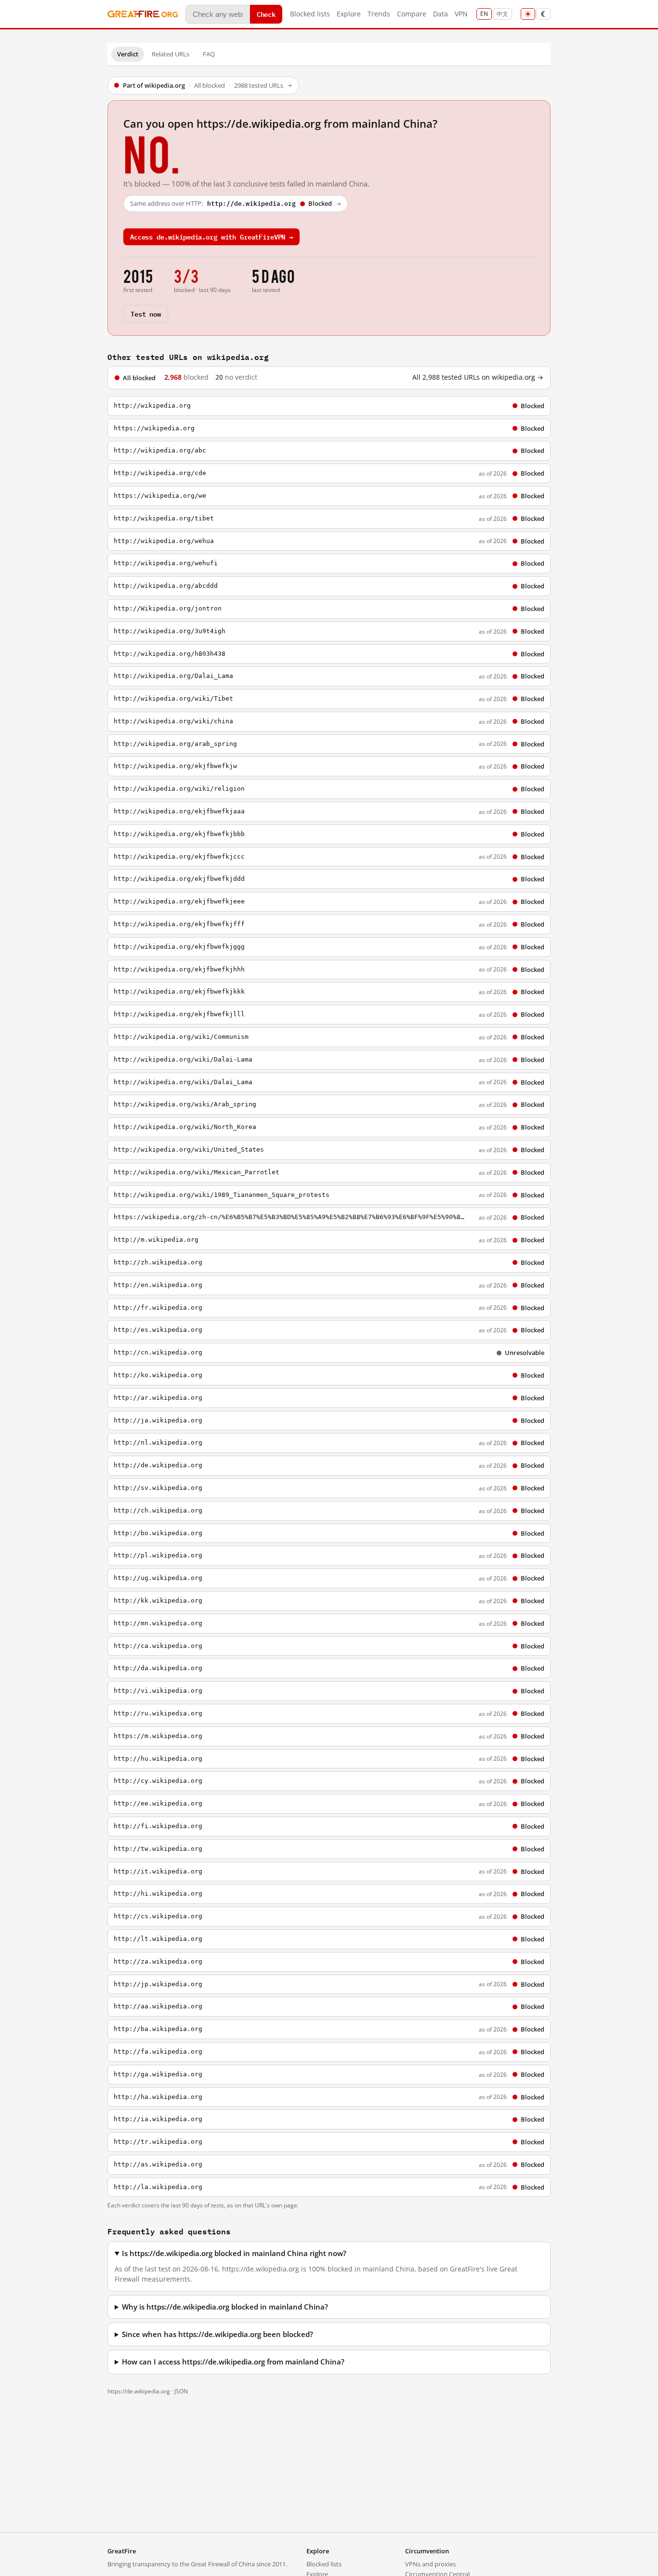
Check (266, 14)
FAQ (209, 54)
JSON (181, 2391)
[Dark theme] (543, 14)
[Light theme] (528, 14)
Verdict (128, 54)
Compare (412, 14)
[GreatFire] (143, 14)
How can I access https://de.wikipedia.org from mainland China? (233, 2362)
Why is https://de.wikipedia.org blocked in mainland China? (225, 2307)
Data (441, 14)
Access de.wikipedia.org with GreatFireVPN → (211, 236)
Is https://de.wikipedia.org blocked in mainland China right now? (234, 2253)
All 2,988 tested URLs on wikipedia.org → (478, 377)
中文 (502, 14)
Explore (349, 14)
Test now (146, 313)
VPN (461, 14)
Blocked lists (310, 14)
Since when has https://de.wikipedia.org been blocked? (217, 2334)
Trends (379, 14)
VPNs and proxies (430, 2564)
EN (484, 14)
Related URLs (171, 54)
